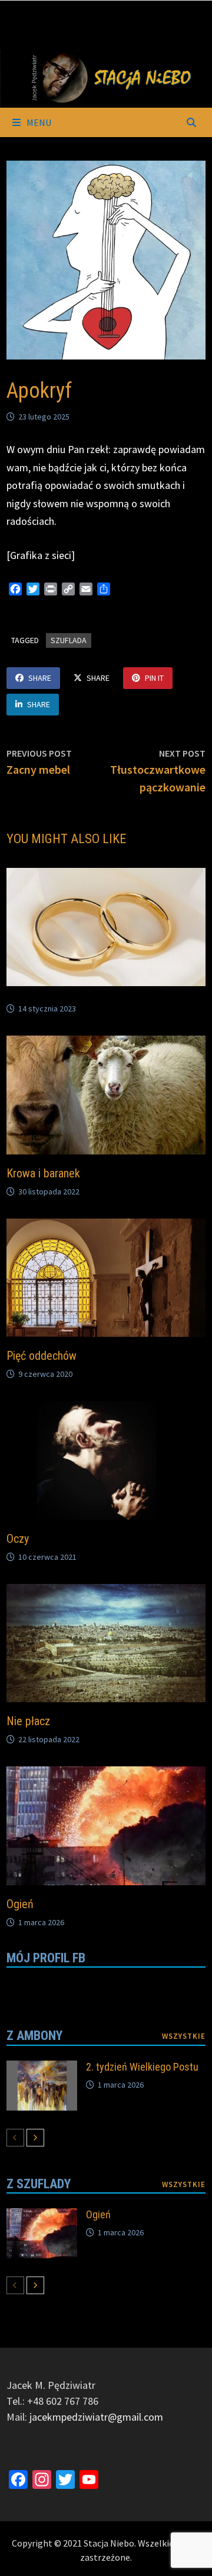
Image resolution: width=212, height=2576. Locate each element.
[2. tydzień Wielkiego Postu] (42, 2069)
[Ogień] (42, 2216)
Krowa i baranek (43, 1173)
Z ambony (34, 2036)
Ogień (20, 1904)
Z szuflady (39, 2184)
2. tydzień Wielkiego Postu (142, 2067)
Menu (38, 122)
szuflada (69, 640)
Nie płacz (28, 1721)
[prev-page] (15, 2138)
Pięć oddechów (42, 1356)
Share (40, 678)
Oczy (18, 1539)
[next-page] (35, 2138)
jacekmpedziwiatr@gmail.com (96, 2417)
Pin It (154, 678)
